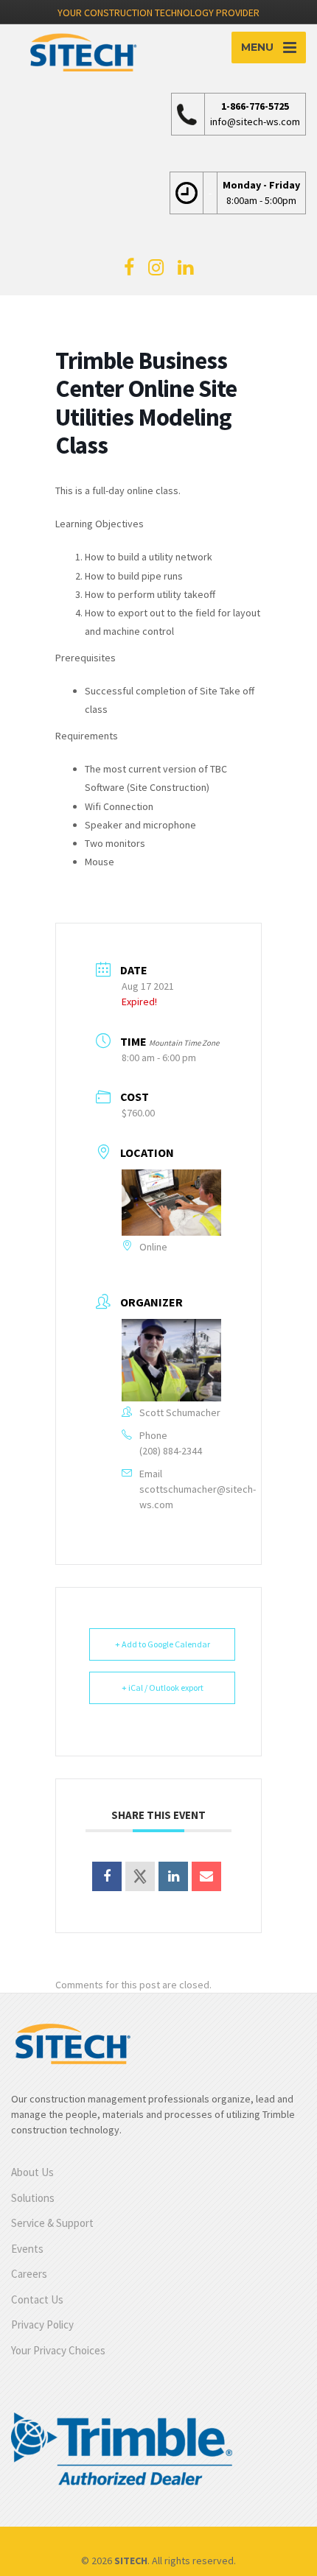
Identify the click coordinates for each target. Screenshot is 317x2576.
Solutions (33, 2198)
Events (27, 2249)
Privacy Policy (42, 2325)
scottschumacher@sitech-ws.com (198, 1497)
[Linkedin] (173, 1876)
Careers (29, 2274)
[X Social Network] (140, 1876)
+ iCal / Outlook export (163, 1688)
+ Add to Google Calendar (163, 1644)
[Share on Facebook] (107, 1876)
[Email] (206, 1876)
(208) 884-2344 (171, 1451)
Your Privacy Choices (58, 2350)
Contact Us (37, 2299)
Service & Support (52, 2223)
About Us (32, 2172)
